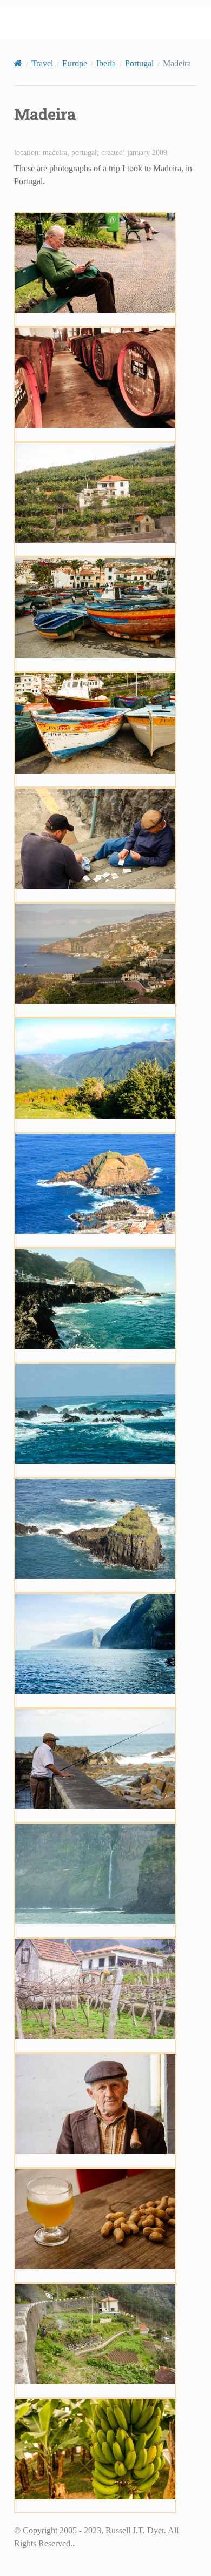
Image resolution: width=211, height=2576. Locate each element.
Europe (75, 63)
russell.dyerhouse (113, 22)
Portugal (139, 63)
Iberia (106, 63)
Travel (42, 63)
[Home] (18, 63)
